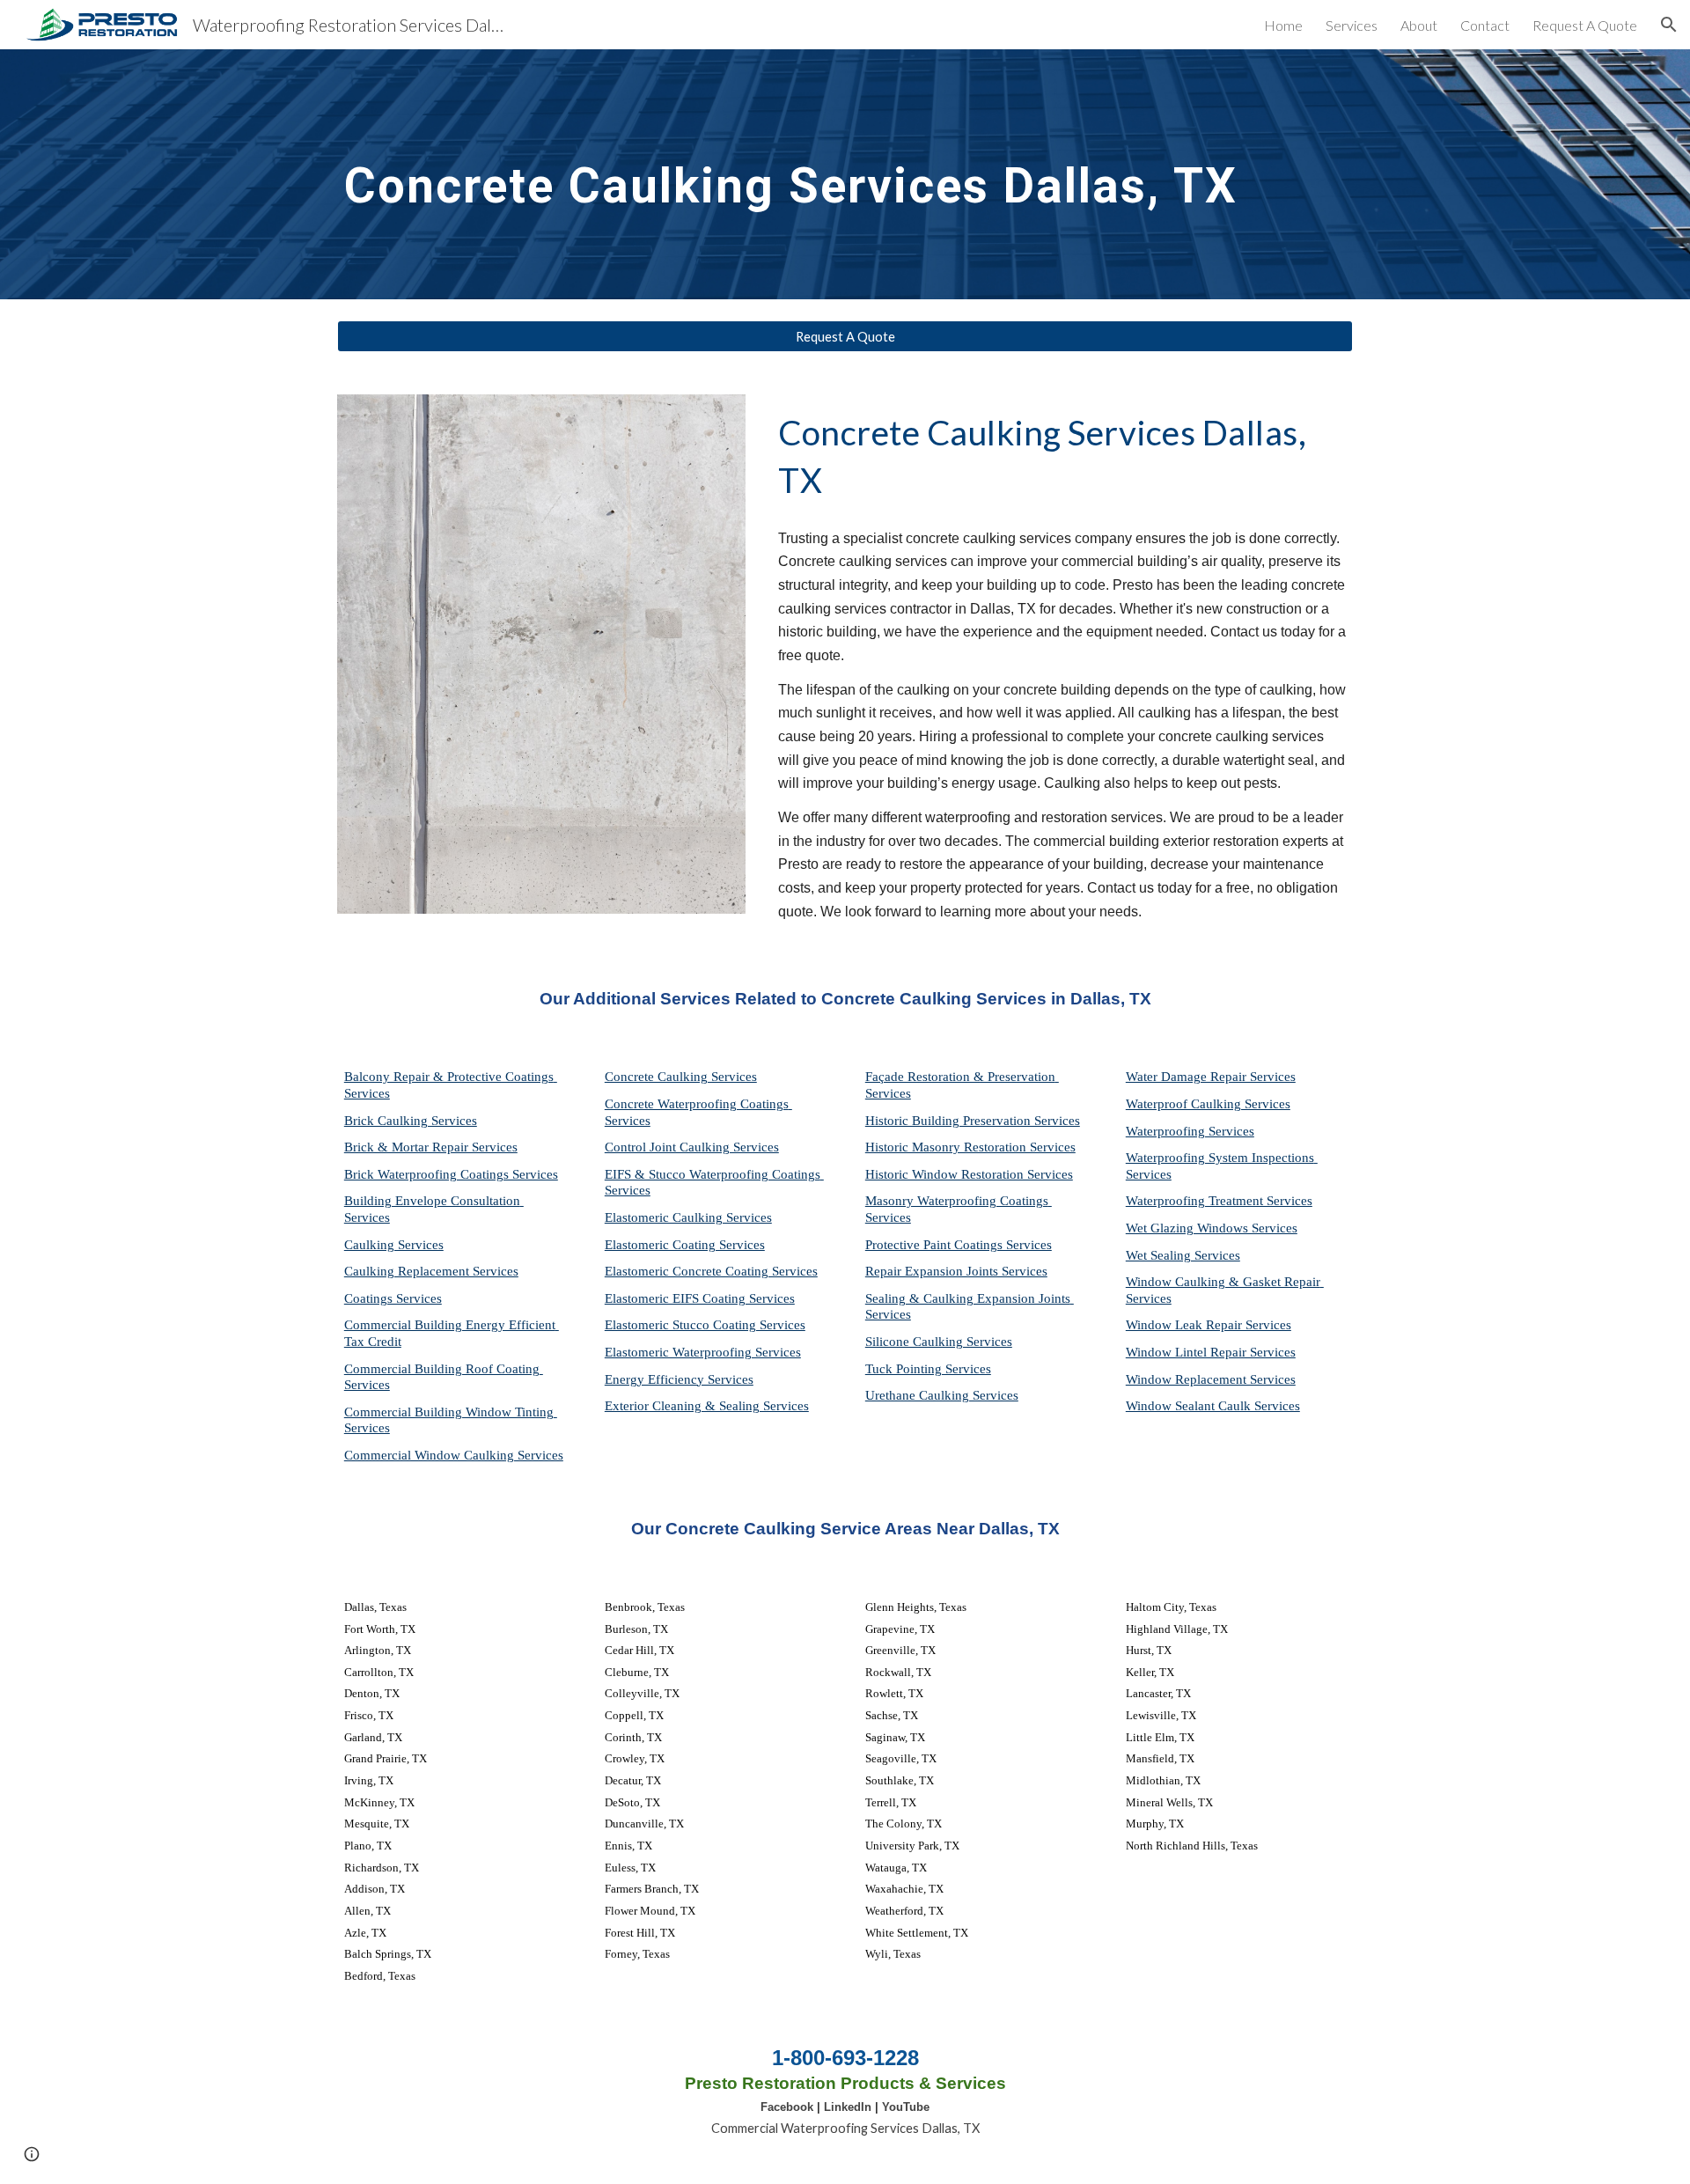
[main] (845, 174)
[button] (1669, 25)
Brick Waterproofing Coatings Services (451, 1174)
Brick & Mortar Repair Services (431, 1147)
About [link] (1419, 25)
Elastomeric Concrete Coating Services (711, 1271)
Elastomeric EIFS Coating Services (700, 1298)
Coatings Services (393, 1298)
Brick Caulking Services (411, 1121)
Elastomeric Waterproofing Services (703, 1352)
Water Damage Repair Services (1211, 1077)
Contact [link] (1485, 25)
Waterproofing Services (1190, 1131)
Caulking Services (394, 1245)
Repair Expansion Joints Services (956, 1271)
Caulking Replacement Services (431, 1271)
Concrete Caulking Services (681, 1077)
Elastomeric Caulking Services (688, 1217)
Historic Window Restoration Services (969, 1174)
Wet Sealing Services (1183, 1255)
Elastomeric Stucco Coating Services (705, 1325)
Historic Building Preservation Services (973, 1121)
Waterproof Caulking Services (1208, 1104)
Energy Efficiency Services (679, 1379)
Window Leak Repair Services (1209, 1325)
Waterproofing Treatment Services (1219, 1201)
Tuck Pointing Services (928, 1369)
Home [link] (1283, 25)
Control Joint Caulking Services (692, 1147)
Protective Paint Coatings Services (959, 1245)
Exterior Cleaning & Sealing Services (707, 1406)
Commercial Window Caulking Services (454, 1455)
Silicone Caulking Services (939, 1342)
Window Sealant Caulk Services (1213, 1406)
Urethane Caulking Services (942, 1395)
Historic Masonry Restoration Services (970, 1147)
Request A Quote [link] (1585, 25)
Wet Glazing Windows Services (1212, 1228)
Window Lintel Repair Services (1211, 1352)
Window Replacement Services (1211, 1379)
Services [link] (1352, 25)
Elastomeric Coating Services (685, 1245)
